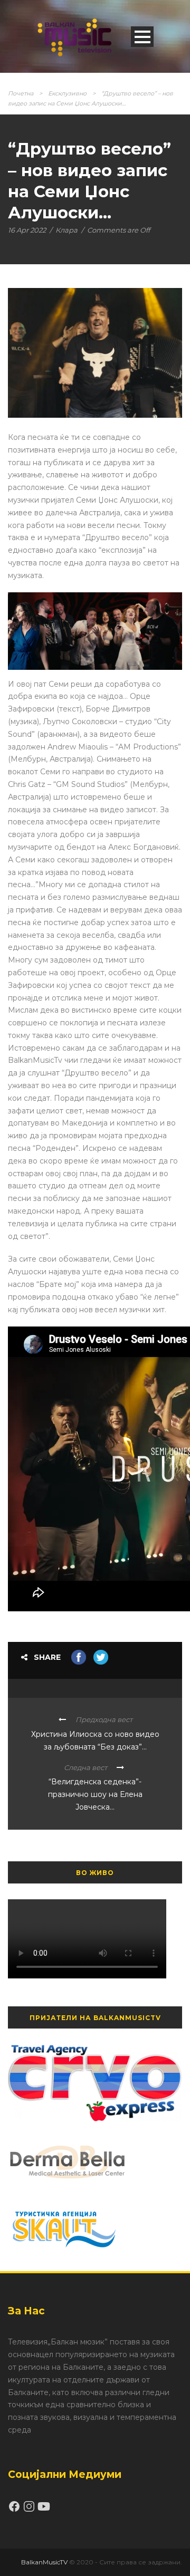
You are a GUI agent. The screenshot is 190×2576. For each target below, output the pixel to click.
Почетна (21, 93)
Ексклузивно (67, 93)
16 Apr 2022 (27, 230)
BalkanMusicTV (44, 2562)
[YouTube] (44, 2510)
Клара (66, 230)
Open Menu (142, 37)
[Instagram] (30, 2510)
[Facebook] (15, 2510)
